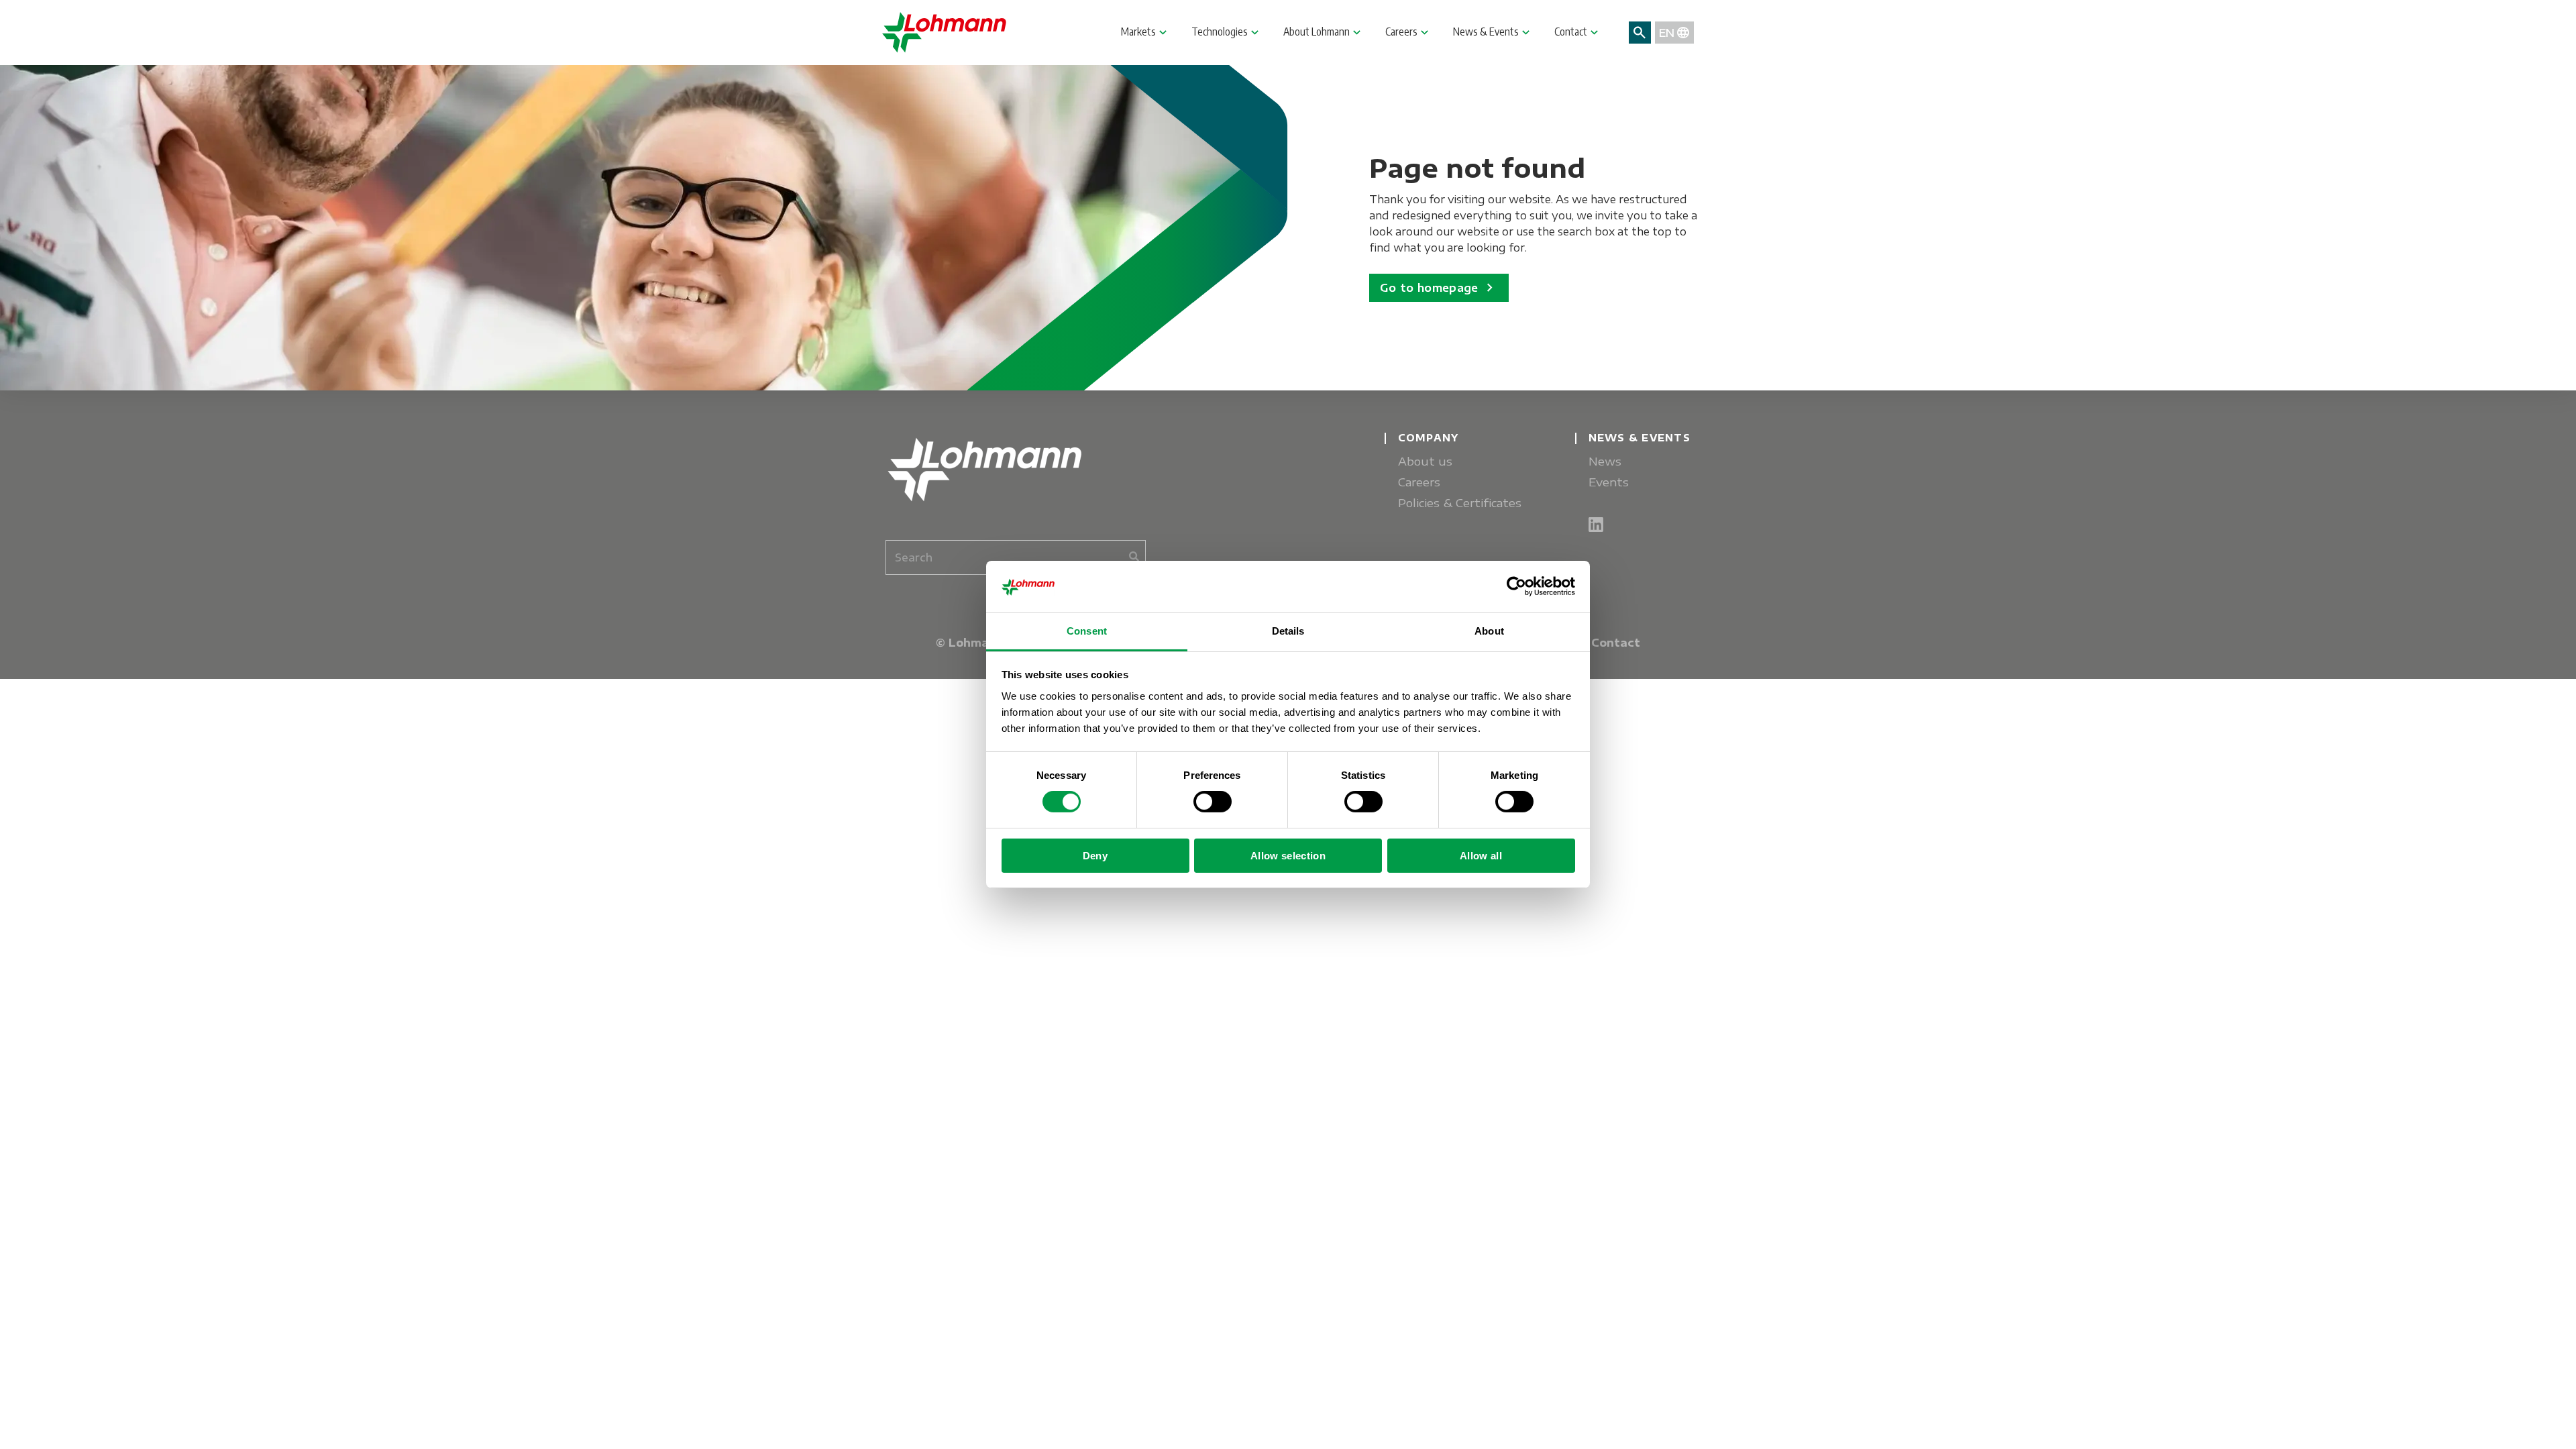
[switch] (1213, 802)
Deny (1095, 856)
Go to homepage (1439, 288)
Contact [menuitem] (1616, 643)
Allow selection (1288, 856)
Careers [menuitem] (1419, 482)
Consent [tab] (1087, 631)
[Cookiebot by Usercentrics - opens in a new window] (1516, 586)
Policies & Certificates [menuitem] (1460, 503)
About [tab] (1489, 631)
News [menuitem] (1605, 461)
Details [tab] (1288, 631)
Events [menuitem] (1609, 482)
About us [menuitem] (1425, 461)
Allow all (1481, 856)
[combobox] (1016, 557)
